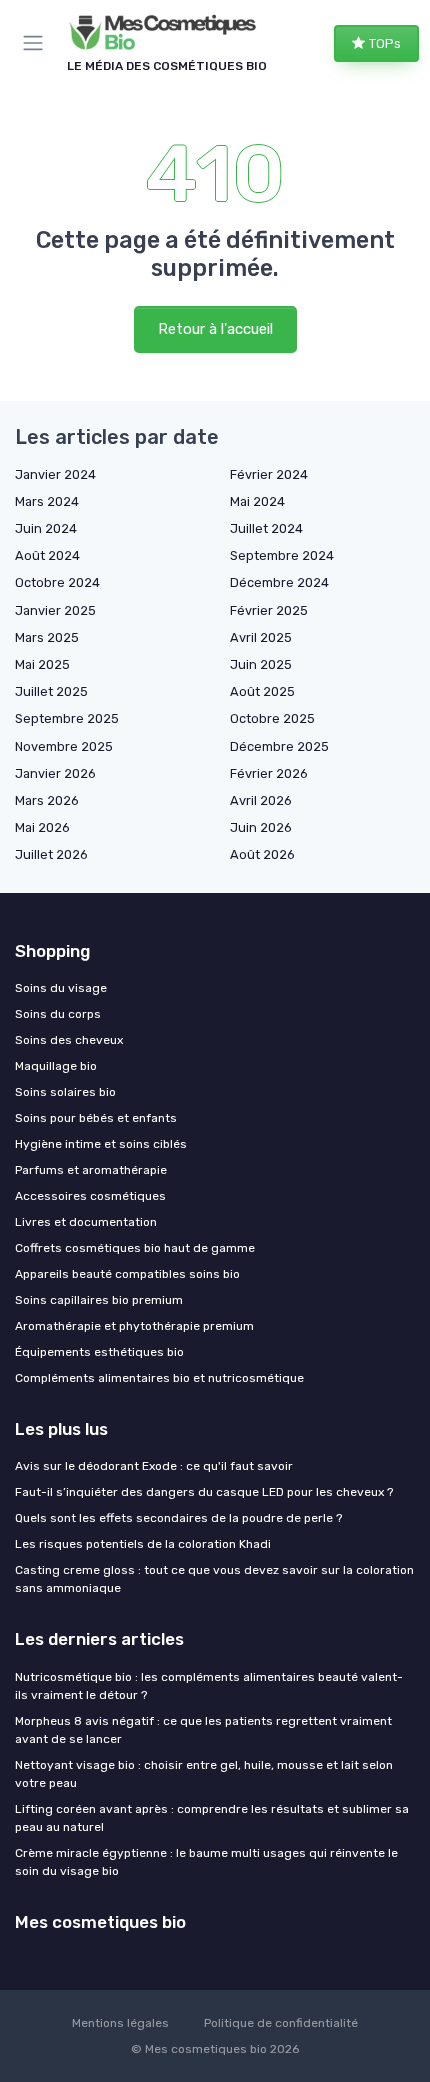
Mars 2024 (47, 501)
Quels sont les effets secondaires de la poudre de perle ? (178, 1518)
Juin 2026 (261, 827)
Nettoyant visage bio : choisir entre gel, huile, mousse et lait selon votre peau (204, 1774)
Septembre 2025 (67, 718)
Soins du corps (58, 1014)
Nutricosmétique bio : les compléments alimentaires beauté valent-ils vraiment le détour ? (209, 1686)
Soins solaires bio (65, 1092)
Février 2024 (269, 474)
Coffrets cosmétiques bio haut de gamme (135, 1248)
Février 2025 (269, 610)
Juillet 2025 (51, 691)
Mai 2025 (42, 664)
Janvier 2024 (55, 474)
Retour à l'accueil (215, 329)
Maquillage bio (56, 1066)
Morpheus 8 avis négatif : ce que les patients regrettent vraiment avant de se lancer (203, 1730)
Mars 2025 (47, 637)
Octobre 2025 (272, 718)
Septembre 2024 (282, 555)
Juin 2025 (261, 664)
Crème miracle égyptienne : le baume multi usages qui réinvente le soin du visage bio (206, 1862)
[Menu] (37, 43)
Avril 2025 (261, 637)
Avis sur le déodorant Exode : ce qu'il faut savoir (154, 1466)
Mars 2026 (47, 800)
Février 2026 (269, 773)
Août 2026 (262, 854)
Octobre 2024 (57, 582)
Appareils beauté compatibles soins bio (127, 1274)
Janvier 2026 (55, 773)
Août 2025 (262, 691)
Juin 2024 (46, 528)
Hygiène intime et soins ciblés (101, 1144)
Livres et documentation (86, 1222)
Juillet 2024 (266, 528)
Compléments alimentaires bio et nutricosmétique (159, 1378)
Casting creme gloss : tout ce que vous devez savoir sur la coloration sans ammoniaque (214, 1579)
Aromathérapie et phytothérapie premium (134, 1326)
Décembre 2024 (279, 582)
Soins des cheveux (69, 1040)
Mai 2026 (42, 827)
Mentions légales (120, 2023)
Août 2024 (47, 555)
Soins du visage (61, 988)
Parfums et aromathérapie (91, 1170)
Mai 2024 (257, 501)
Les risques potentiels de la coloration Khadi (143, 1544)
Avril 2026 (261, 800)
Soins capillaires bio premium (99, 1300)
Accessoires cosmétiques (90, 1196)
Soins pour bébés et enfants (96, 1118)
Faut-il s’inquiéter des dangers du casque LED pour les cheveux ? (204, 1492)
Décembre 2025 (279, 746)
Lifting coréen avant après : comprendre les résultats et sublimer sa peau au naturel (212, 1818)
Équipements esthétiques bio (99, 1352)
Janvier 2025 (55, 610)
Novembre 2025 (64, 746)
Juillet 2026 (51, 854)
